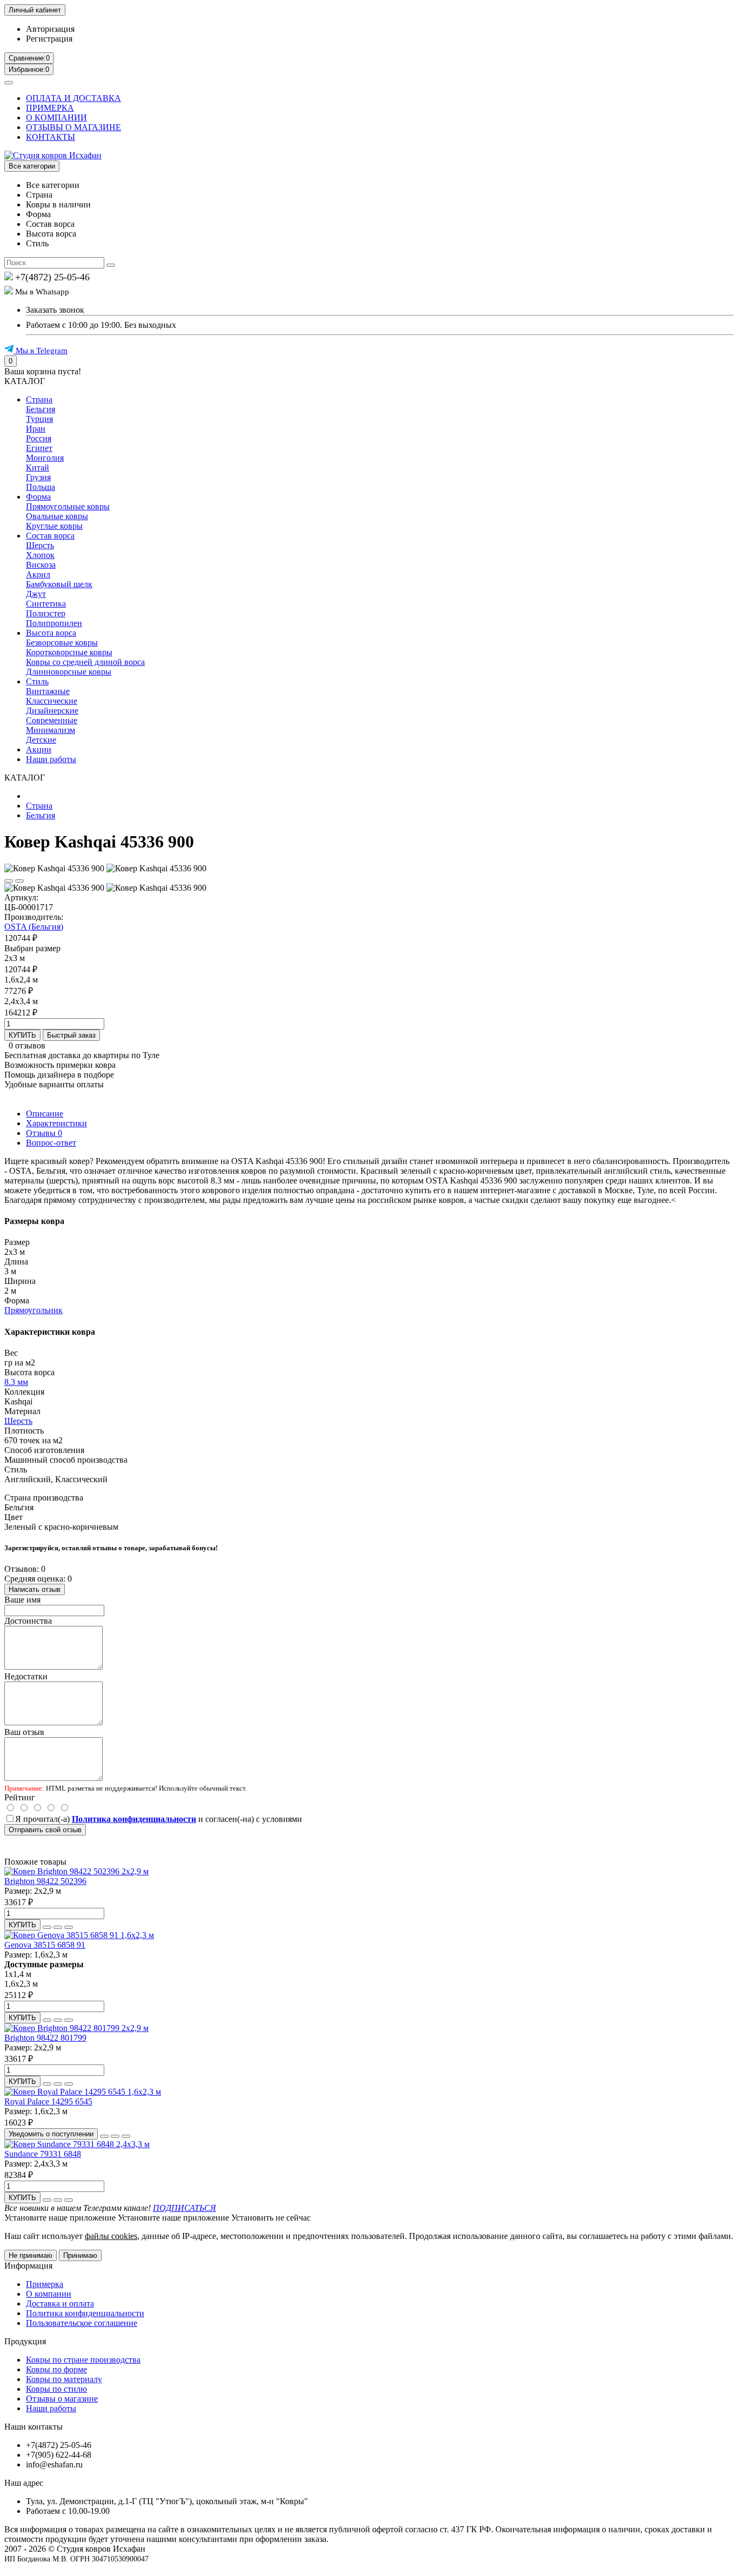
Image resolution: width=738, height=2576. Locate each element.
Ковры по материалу (64, 2379)
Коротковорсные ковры (69, 652)
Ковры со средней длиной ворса (85, 662)
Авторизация (50, 29)
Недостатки (26, 1676)
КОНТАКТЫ (51, 137)
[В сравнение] (19, 881)
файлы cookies (111, 2236)
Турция (39, 419)
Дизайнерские (52, 711)
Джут (36, 594)
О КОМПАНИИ (56, 117)
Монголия (45, 458)
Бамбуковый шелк (59, 584)
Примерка (45, 2284)
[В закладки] (9, 881)
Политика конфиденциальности (85, 2313)
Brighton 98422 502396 (45, 1881)
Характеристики (56, 1123)
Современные (52, 720)
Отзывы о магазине (62, 2399)
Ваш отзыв (24, 1732)
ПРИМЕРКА (50, 108)
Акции (39, 749)
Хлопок (40, 555)
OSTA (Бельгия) (34, 927)
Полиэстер (46, 613)
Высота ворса (51, 633)
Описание (45, 1114)
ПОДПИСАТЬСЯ (185, 2208)
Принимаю (80, 2255)
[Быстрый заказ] (47, 1927)
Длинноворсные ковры (69, 672)
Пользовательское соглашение (82, 2323)
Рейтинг (20, 1797)
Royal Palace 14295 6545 (48, 2101)
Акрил (38, 574)
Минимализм (51, 730)
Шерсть (40, 545)
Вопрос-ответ (51, 1143)
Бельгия (41, 409)
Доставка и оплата (60, 2303)
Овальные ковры (57, 516)
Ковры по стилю (56, 2389)
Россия (39, 438)
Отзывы (44, 1133)
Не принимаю (31, 2255)
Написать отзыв (35, 1589)
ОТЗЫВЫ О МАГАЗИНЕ (73, 127)
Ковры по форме (56, 2369)
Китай (38, 468)
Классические (52, 701)
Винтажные (48, 691)
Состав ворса (50, 536)
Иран (36, 429)
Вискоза (41, 565)
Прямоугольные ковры (68, 506)
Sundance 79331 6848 (43, 2154)
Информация (28, 2266)
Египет (39, 448)
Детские (41, 740)
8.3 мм (16, 1382)
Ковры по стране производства (83, 2360)
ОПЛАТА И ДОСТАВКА (73, 98)
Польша (41, 487)
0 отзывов (27, 1045)
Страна (39, 399)
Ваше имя (22, 1600)
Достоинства (28, 1621)
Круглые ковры (54, 526)
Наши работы (51, 759)
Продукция (25, 2341)
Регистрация (49, 39)
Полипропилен (54, 623)
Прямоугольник (33, 1310)
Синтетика (46, 604)
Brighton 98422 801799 (45, 2038)
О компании (49, 2294)
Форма (38, 497)
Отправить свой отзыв (45, 1830)
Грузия (38, 477)
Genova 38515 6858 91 (45, 1945)
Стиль (37, 681)
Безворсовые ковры (62, 643)
